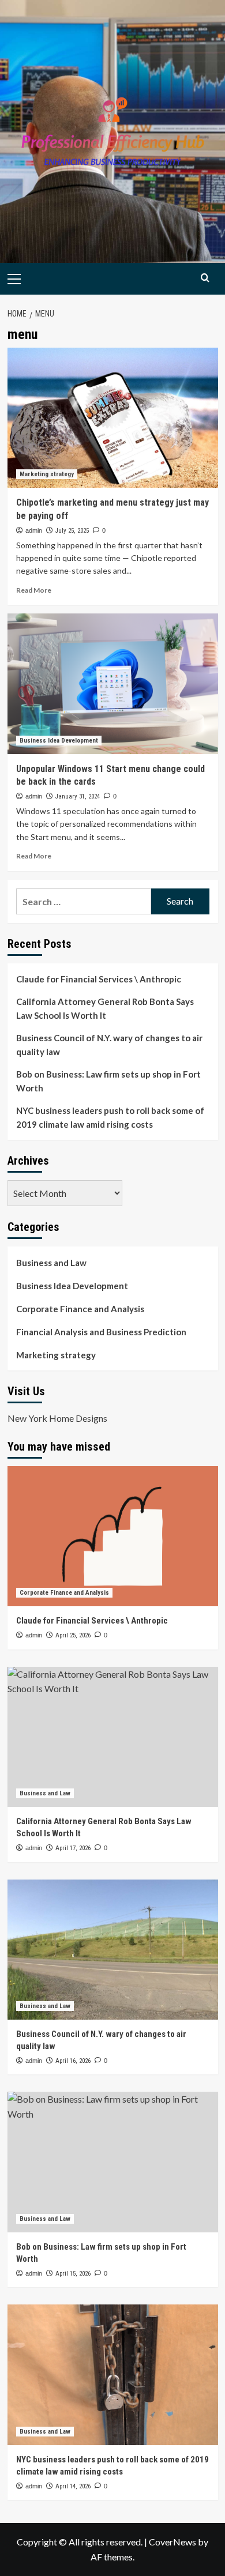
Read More (34, 590)
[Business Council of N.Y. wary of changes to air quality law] (113, 1950)
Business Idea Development (59, 741)
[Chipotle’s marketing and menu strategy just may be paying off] (113, 418)
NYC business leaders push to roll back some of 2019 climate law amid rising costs (110, 1117)
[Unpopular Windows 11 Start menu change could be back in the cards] (113, 683)
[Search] (205, 278)
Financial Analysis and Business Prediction (101, 1332)
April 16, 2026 (73, 2061)
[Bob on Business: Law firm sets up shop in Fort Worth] (113, 2162)
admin (34, 530)
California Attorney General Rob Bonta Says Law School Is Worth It (105, 1008)
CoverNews (172, 2542)
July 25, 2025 (72, 531)
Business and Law (51, 1263)
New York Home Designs (57, 1418)
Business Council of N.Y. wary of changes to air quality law (109, 1045)
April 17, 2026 (73, 1848)
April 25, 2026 (73, 1635)
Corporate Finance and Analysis (80, 1309)
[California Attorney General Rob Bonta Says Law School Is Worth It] (113, 1737)
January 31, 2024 (78, 796)
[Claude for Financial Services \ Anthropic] (113, 1536)
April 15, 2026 (73, 2274)
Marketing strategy (47, 474)
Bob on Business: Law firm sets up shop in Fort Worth (108, 1081)
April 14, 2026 (73, 2486)
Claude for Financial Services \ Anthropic (99, 979)
